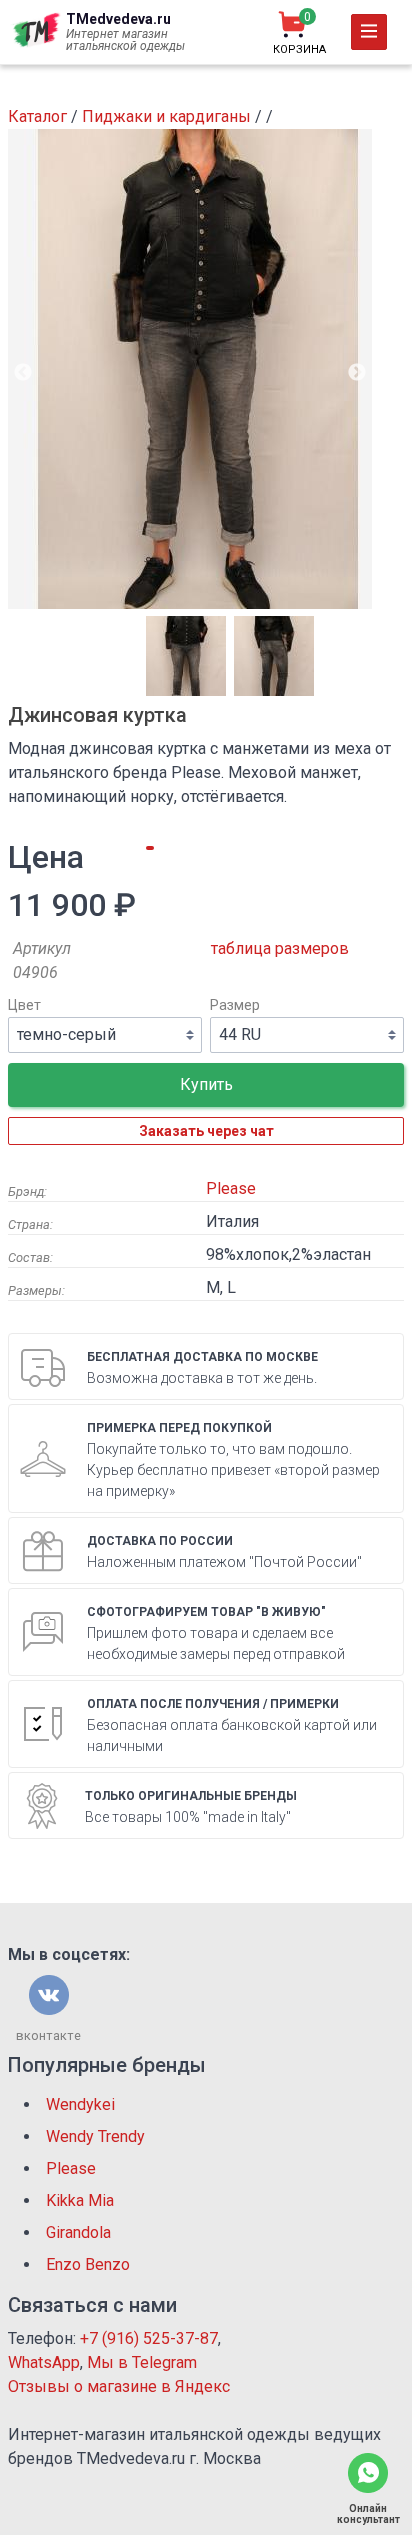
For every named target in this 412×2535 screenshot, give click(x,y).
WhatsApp (44, 2362)
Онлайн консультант (368, 2514)
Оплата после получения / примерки (213, 1704)
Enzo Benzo (88, 2264)
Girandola (78, 2232)
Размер (235, 1005)
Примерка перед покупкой (179, 1428)
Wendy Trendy (95, 2136)
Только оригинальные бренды (191, 1796)
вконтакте (48, 2035)
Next (357, 373)
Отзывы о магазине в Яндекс (119, 2386)
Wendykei (80, 2104)
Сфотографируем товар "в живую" (206, 1612)
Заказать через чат (206, 1131)
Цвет (24, 1005)
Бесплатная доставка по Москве (202, 1357)
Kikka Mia (80, 2200)
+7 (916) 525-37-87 (149, 2338)
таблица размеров (280, 948)
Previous (23, 373)
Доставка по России (160, 1541)
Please (231, 1188)
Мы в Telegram (142, 2362)
